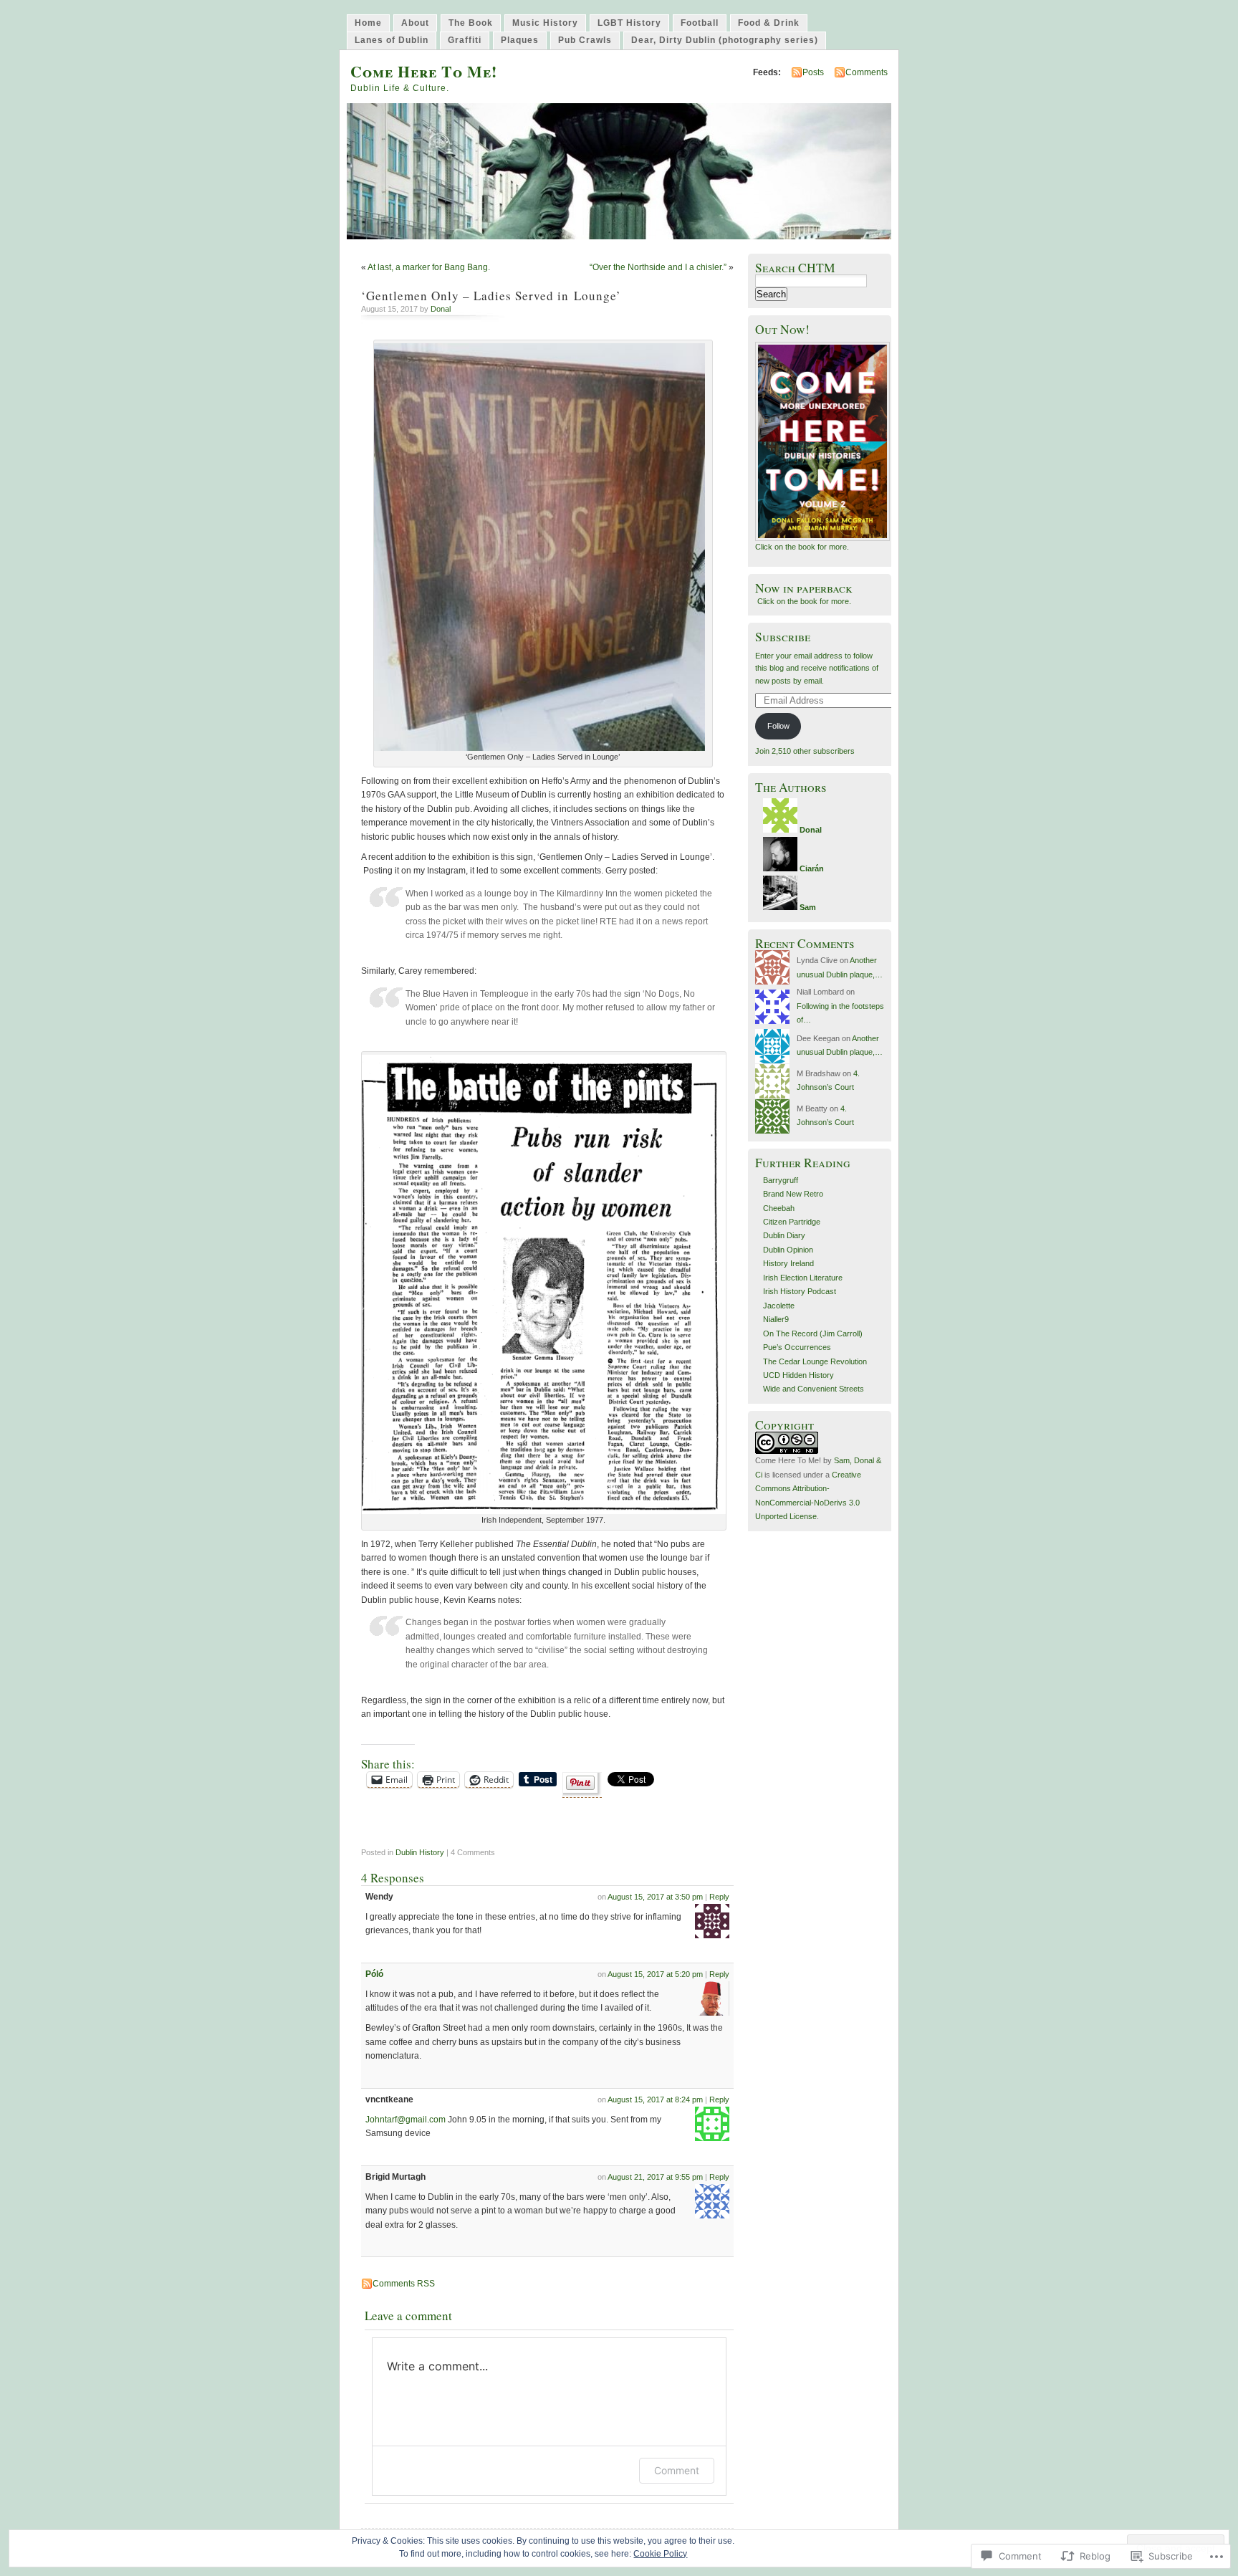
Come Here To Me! (424, 71)
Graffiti (465, 40)
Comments (867, 72)
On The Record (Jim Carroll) (813, 1334)
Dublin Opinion (788, 1250)
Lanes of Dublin (392, 40)
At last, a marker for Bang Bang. (429, 267)
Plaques (520, 40)
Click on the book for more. (802, 547)
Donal (441, 309)
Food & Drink (769, 23)
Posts (813, 72)
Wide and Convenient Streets (814, 1389)
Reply (719, 1897)
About (415, 23)
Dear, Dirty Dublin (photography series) (725, 40)
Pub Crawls (585, 40)
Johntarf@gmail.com (406, 2120)
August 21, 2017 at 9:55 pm (655, 2177)
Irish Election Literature (803, 1278)
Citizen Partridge (792, 1222)
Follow (778, 726)
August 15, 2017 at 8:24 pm (655, 2099)
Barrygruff (781, 1180)
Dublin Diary (784, 1235)
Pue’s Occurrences (797, 1347)
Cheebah (779, 1208)
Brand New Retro (793, 1194)
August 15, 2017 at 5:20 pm (655, 1974)
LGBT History (629, 23)
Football (700, 23)
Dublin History (420, 1852)
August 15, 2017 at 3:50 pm (655, 1897)
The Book (471, 23)
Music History (545, 23)
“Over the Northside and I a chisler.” (658, 267)
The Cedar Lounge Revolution (815, 1361)
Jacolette (779, 1306)
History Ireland (788, 1263)
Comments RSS (404, 2284)
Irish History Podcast (800, 1291)
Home (368, 23)
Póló (374, 1974)
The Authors (791, 787)
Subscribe (783, 637)
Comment (677, 2470)
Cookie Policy (660, 2554)
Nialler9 (776, 1319)
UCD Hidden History (798, 1375)
